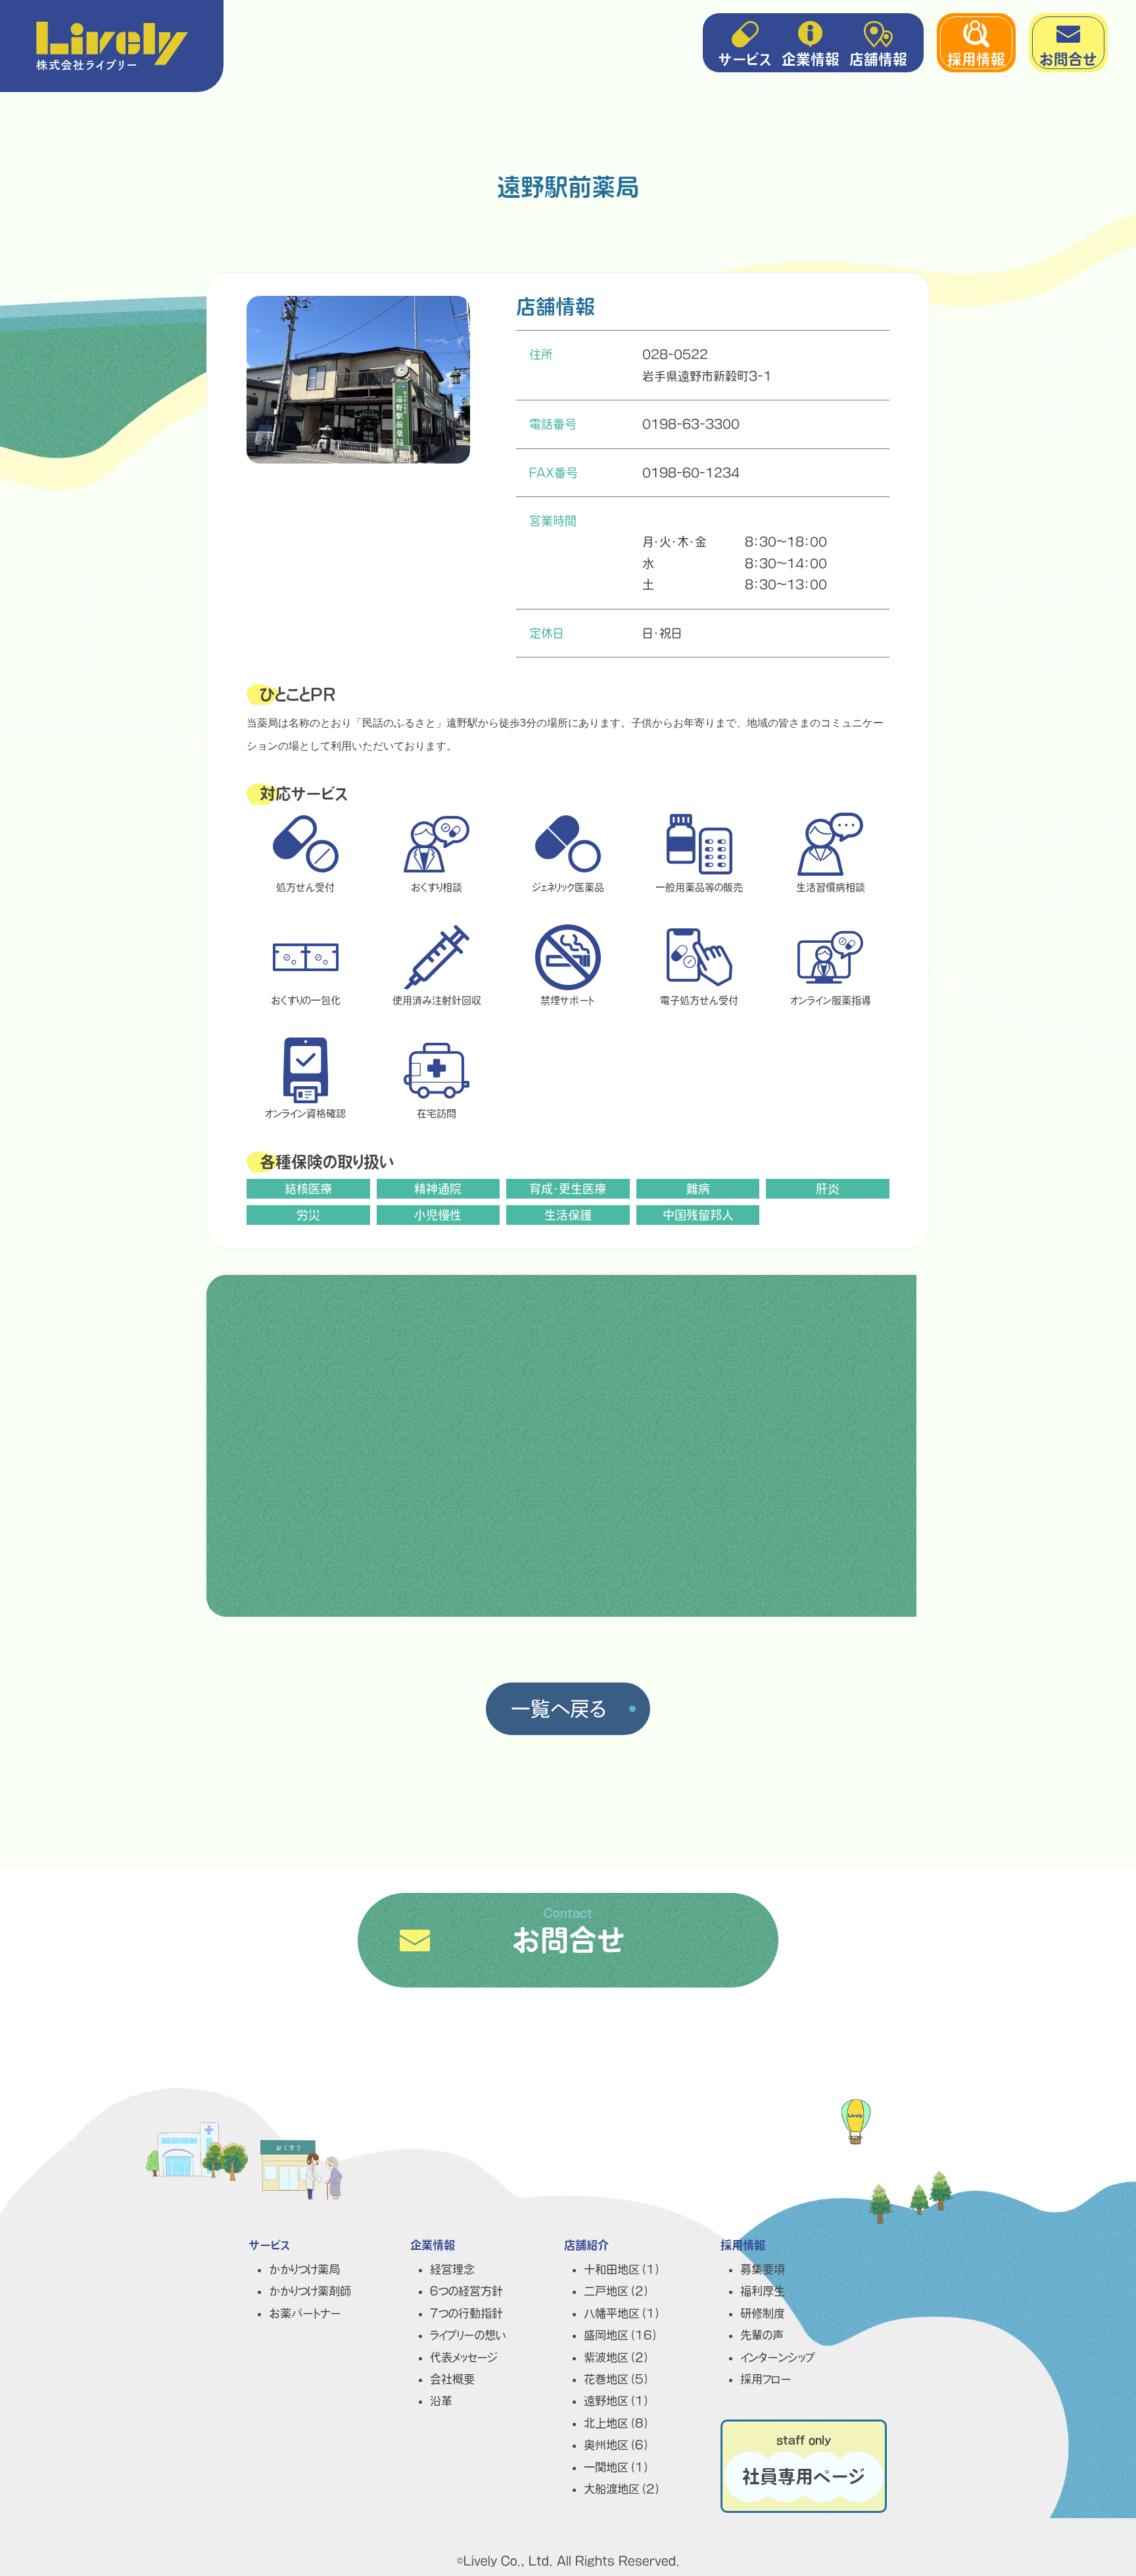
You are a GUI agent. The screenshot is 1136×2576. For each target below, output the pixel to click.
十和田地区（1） (623, 2269)
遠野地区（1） (617, 2401)
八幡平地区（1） (623, 2313)
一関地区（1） (617, 2467)
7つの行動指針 (466, 2313)
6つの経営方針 (466, 2291)
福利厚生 (763, 2291)
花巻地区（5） (617, 2379)
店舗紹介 (586, 2245)
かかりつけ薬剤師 (310, 2291)
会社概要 (452, 2379)
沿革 (441, 2401)
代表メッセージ (464, 2357)
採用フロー (766, 2379)
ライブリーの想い (468, 2335)
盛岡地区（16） (621, 2335)
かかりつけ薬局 (304, 2269)
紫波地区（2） (617, 2357)
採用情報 (976, 59)
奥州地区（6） (617, 2445)
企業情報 (811, 59)
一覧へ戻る (558, 1709)
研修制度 (763, 2313)
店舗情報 (878, 59)
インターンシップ (778, 2357)
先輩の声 (762, 2335)
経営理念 (452, 2269)
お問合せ (1068, 59)
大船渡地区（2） (623, 2489)
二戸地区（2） (617, 2291)
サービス (745, 59)
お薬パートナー (305, 2313)
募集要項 (763, 2269)
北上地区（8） (617, 2423)
